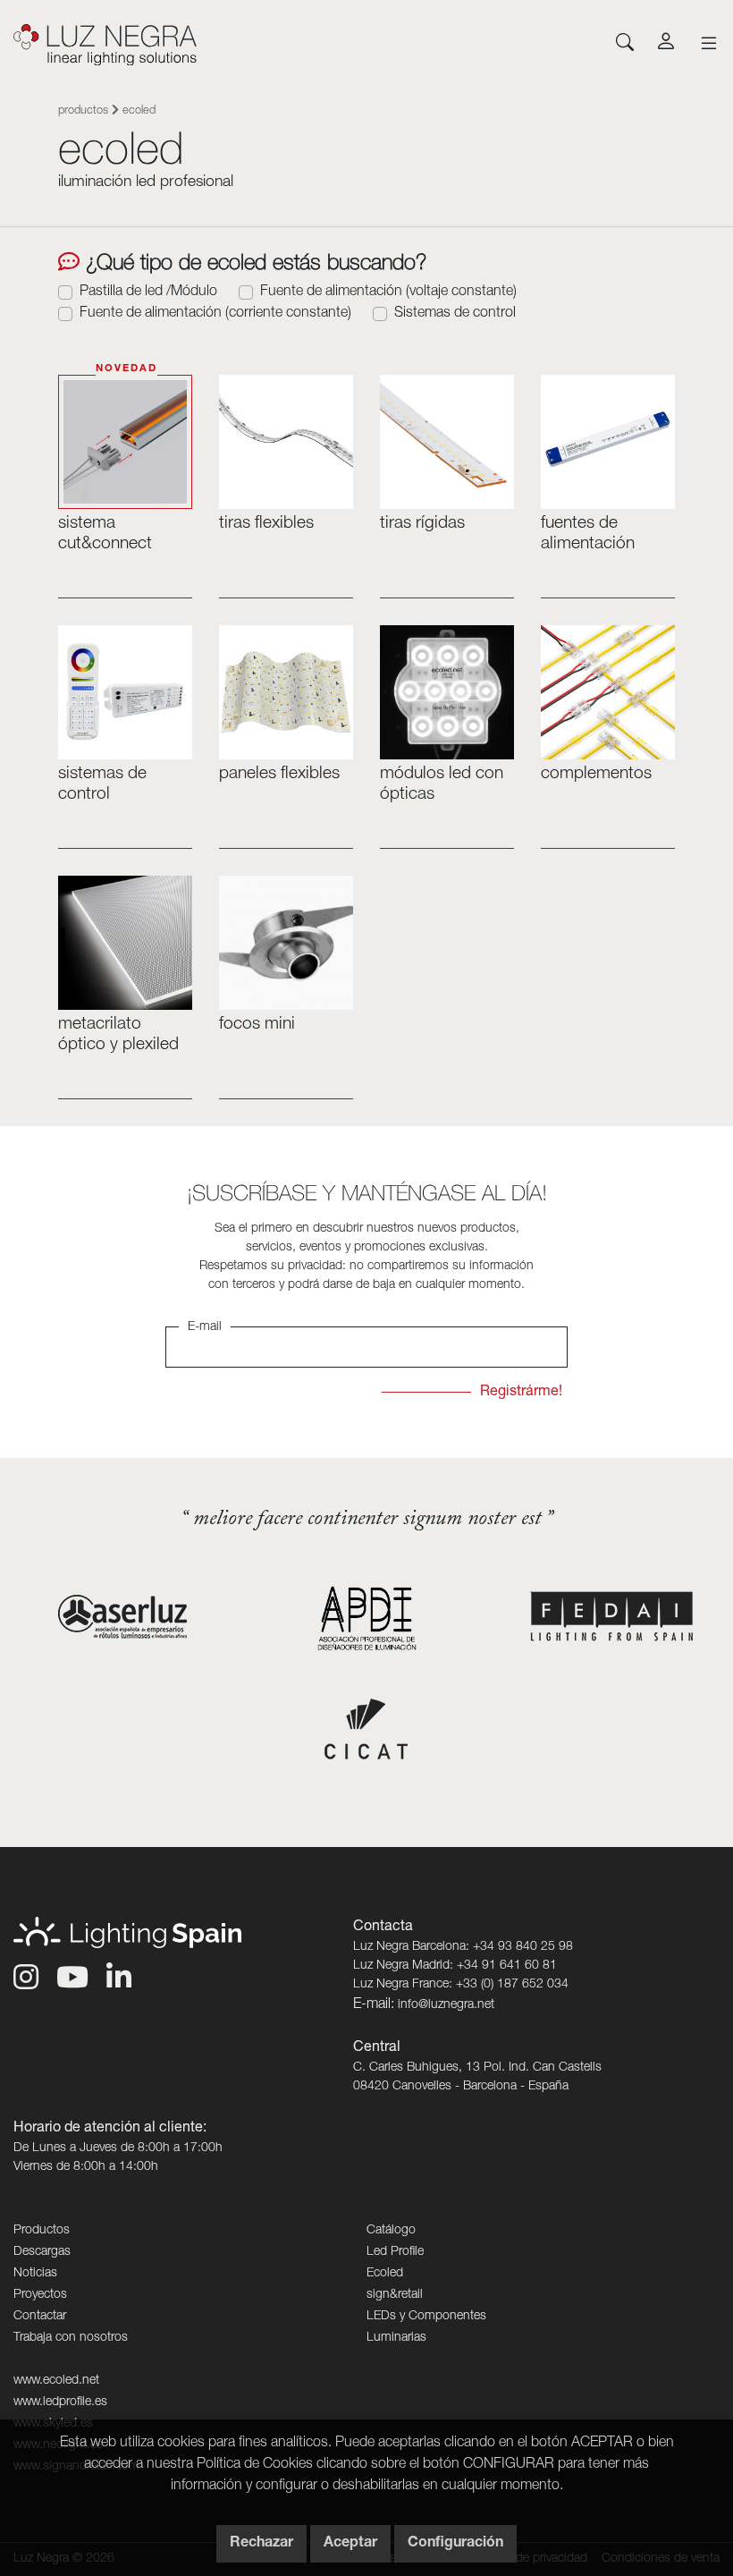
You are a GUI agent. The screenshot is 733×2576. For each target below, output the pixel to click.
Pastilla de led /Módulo (148, 292)
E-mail (205, 1327)
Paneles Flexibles (279, 774)
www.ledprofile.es (60, 2402)
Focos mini (257, 1025)
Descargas (42, 2252)
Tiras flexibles (266, 524)
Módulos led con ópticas (442, 784)
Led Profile (395, 2252)
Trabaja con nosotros (71, 2338)
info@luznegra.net (446, 2005)
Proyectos (40, 2295)
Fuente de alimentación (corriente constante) (215, 314)
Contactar (40, 2317)
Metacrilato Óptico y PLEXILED (118, 1035)
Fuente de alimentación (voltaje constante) (388, 292)
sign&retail (395, 2295)
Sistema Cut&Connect (105, 534)
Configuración (455, 2544)
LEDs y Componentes (426, 2317)
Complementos (596, 774)
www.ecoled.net (56, 2381)
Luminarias (396, 2338)
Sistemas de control (455, 314)
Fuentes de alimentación (588, 534)
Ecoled (385, 2274)
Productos (83, 111)
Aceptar (350, 2544)
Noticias (35, 2274)
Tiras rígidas (422, 524)
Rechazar (261, 2544)
